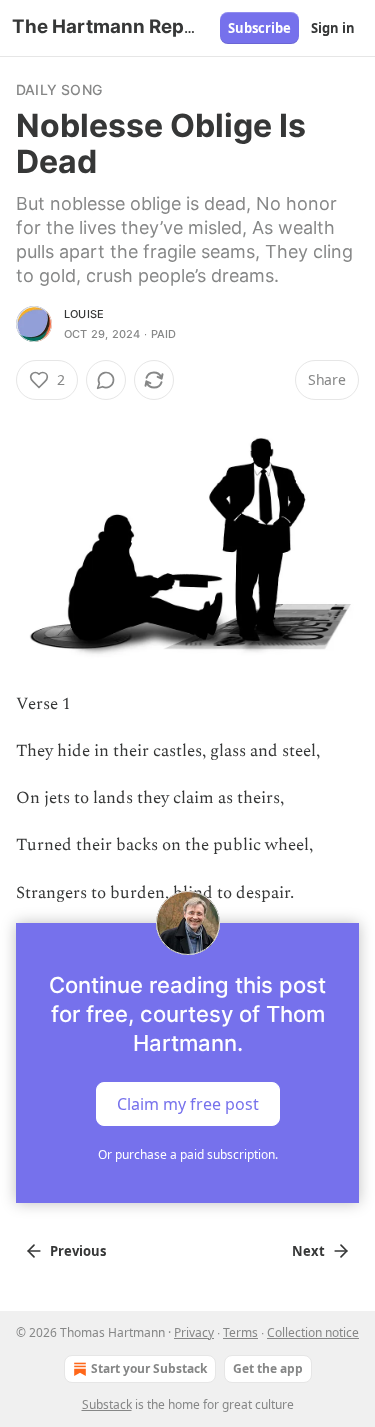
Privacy (194, 1332)
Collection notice (313, 1332)
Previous (78, 1251)
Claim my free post (188, 1103)
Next (308, 1251)
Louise (84, 314)
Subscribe (259, 28)
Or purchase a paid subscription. (188, 1154)
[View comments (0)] (106, 380)
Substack (107, 1404)
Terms (240, 1332)
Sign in (333, 28)
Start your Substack (149, 1368)
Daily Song (59, 89)
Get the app (268, 1368)
